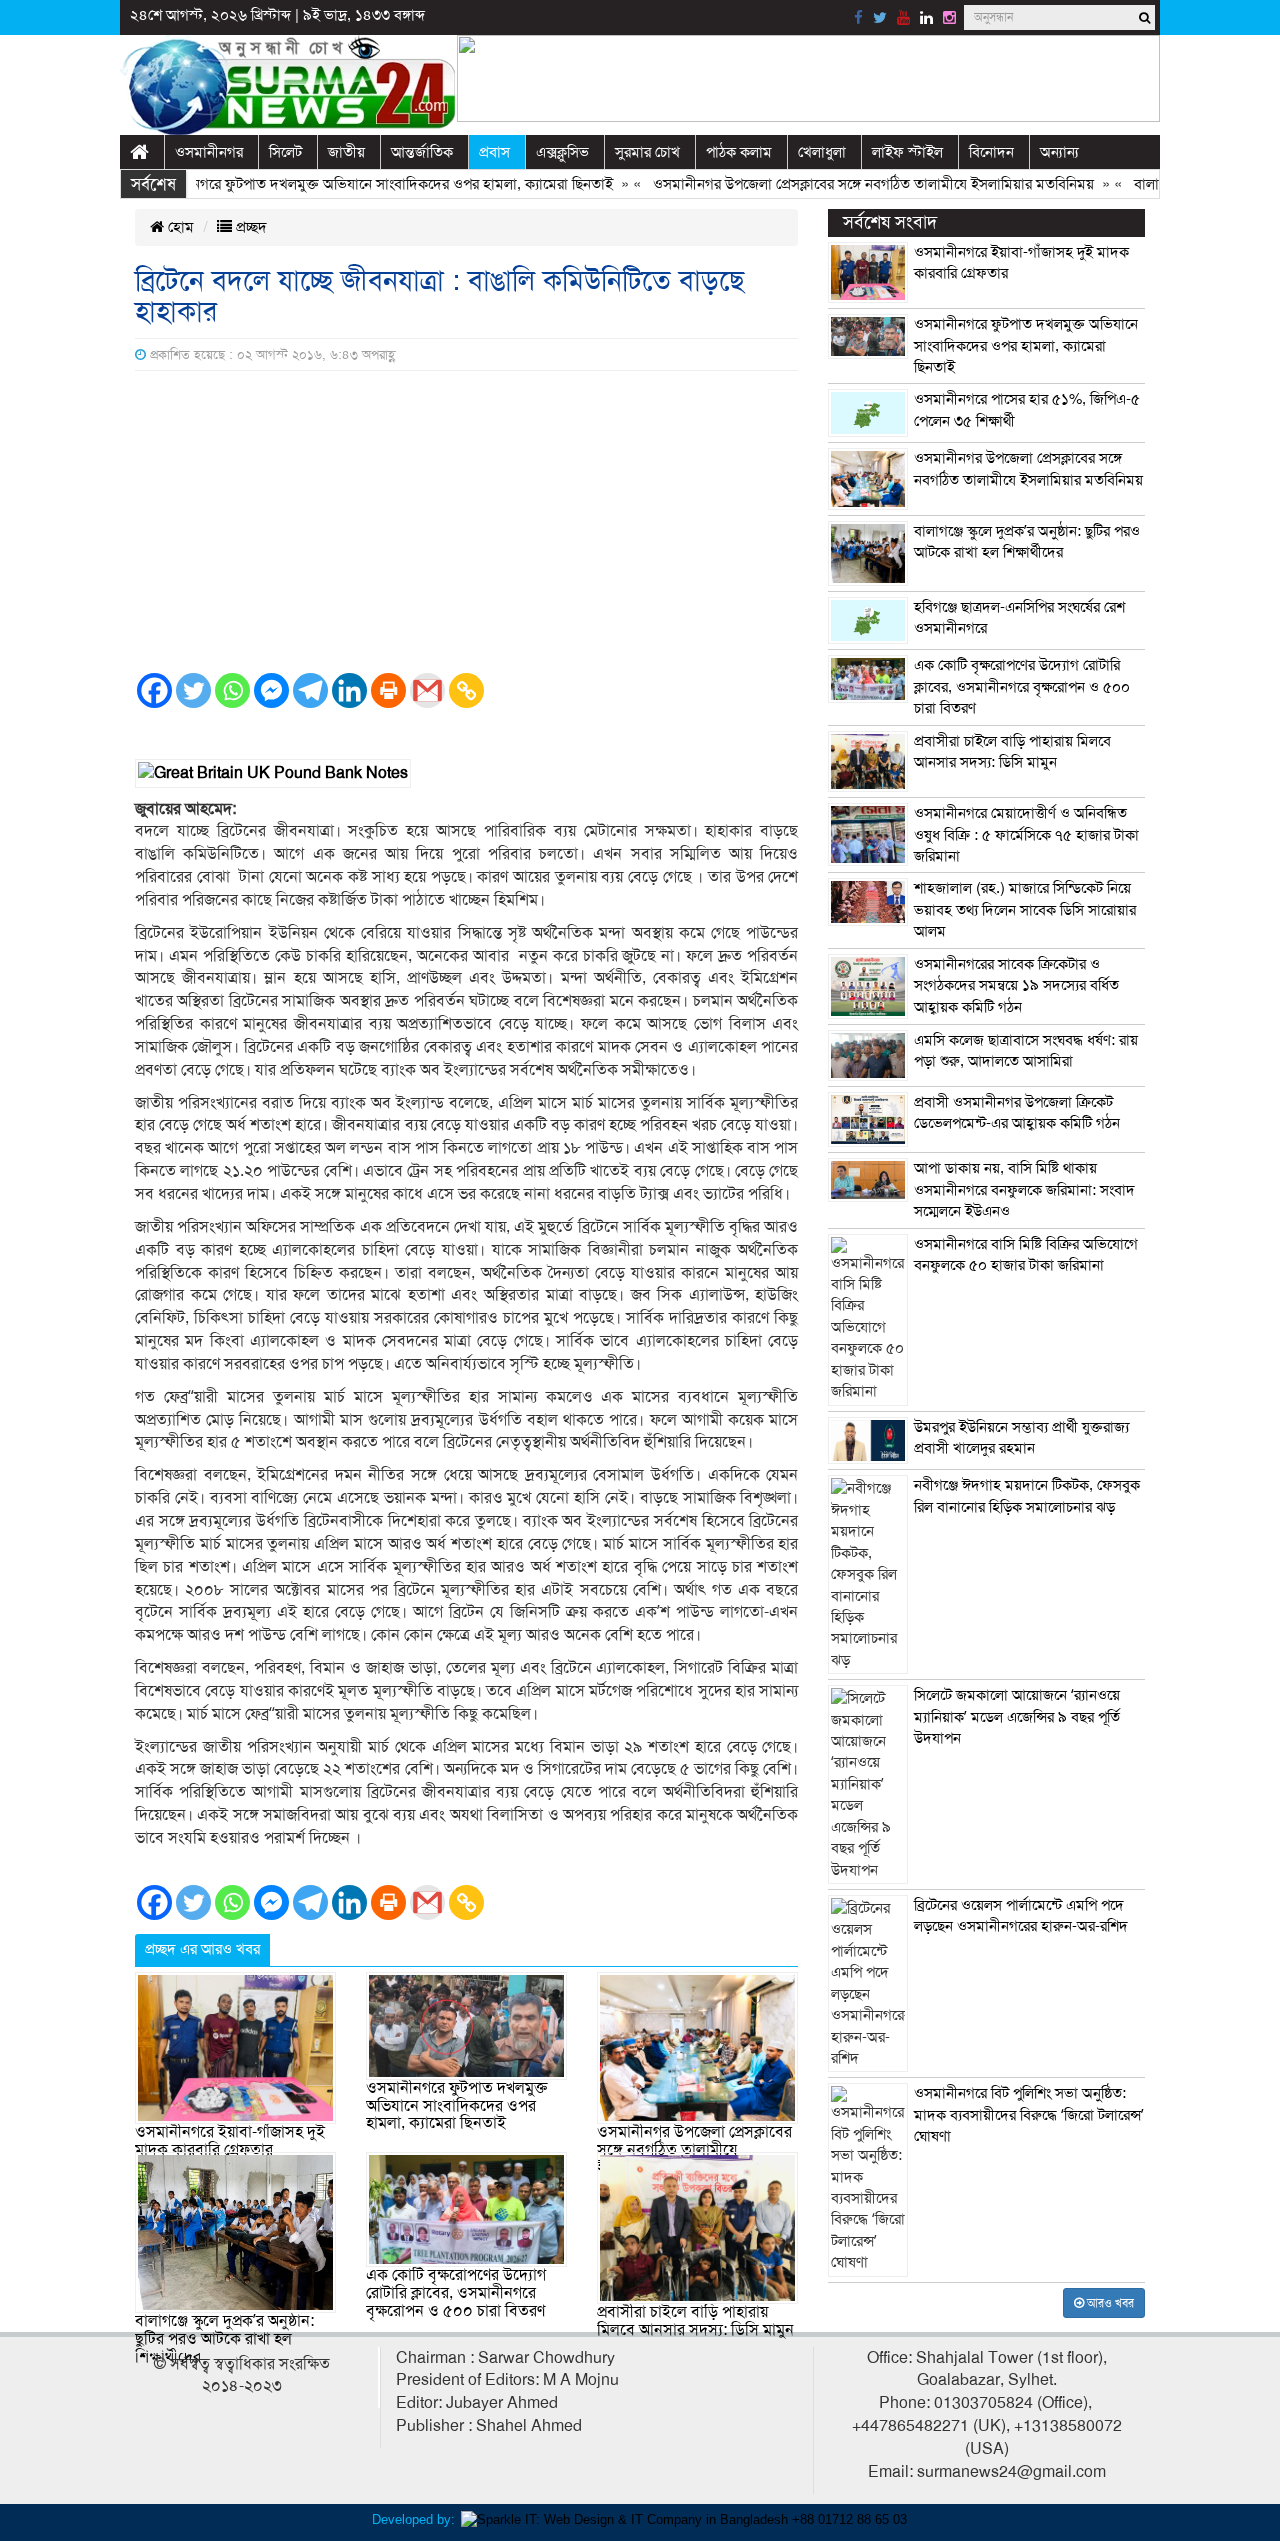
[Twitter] (193, 690)
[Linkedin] (349, 690)
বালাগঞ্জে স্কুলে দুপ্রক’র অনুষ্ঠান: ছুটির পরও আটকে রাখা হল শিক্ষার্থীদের (224, 2338)
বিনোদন (991, 152)
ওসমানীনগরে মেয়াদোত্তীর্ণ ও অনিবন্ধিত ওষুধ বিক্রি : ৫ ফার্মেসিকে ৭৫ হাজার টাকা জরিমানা (1026, 834)
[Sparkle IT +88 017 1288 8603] (684, 2518)
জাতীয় (346, 152)
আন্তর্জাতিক (422, 152)
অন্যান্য (1059, 152)
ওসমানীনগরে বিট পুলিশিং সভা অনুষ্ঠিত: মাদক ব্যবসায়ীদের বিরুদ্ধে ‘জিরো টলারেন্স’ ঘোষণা (1029, 2114)
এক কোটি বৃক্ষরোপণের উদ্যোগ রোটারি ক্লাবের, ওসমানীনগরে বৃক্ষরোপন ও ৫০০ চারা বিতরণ (456, 2292)
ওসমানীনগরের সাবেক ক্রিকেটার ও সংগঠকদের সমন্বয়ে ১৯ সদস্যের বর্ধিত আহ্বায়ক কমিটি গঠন (1016, 985)
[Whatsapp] (232, 690)
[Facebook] (154, 690)
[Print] (388, 690)
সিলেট (285, 152)
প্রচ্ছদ (249, 227)
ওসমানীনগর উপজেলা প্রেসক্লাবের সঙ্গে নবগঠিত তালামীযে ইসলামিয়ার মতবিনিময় (831, 184)
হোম (179, 227)
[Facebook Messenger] (271, 690)
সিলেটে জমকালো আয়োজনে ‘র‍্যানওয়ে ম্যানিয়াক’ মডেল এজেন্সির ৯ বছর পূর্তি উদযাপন (1017, 1716)
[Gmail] (427, 690)
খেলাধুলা (822, 152)
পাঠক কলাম (739, 152)
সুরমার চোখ (647, 152)
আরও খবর (1109, 2303)
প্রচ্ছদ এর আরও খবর (202, 1949)
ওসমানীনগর (209, 152)
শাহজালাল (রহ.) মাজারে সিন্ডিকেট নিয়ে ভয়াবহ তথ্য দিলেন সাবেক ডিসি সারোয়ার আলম (1025, 909)
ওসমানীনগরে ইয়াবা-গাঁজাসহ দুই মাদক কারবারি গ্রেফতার (230, 2141)
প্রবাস (494, 152)
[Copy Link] (466, 690)
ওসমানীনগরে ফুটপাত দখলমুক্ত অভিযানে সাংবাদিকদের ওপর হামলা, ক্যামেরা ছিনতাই (338, 184)
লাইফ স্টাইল (907, 152)
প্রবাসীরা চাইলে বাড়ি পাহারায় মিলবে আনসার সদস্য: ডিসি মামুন (695, 2321)
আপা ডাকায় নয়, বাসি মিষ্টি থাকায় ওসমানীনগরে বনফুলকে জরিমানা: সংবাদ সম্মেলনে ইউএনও (1024, 1189)
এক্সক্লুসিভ (562, 152)
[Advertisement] (466, 521)
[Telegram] (310, 690)
